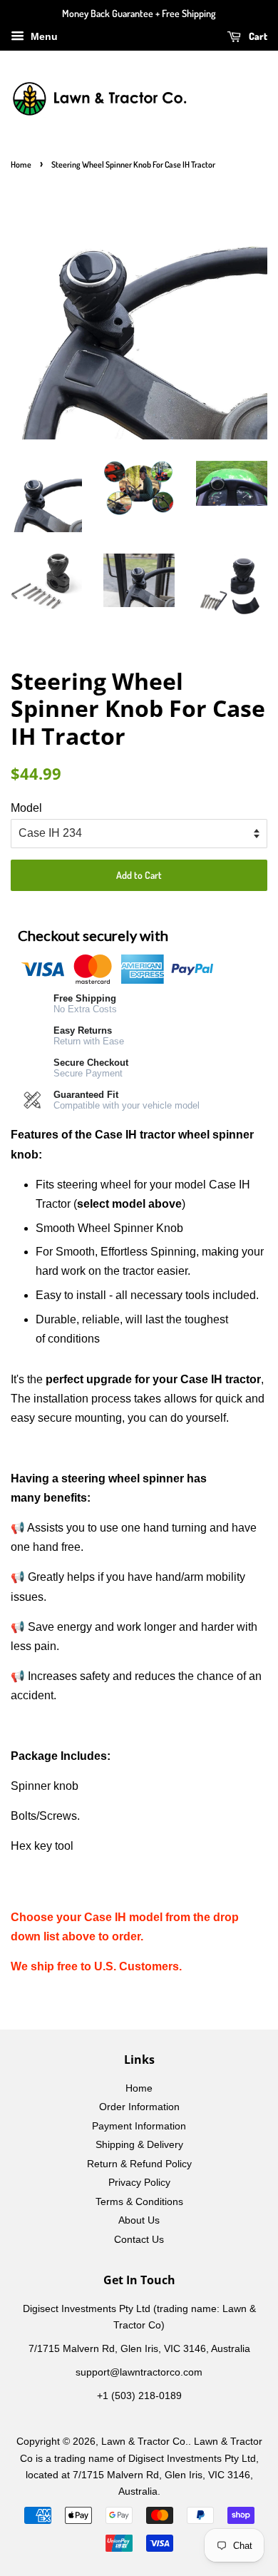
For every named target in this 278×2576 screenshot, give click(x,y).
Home (21, 164)
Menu (43, 36)
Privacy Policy (139, 2183)
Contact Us (139, 2240)
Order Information (139, 2107)
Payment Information (139, 2126)
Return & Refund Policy (139, 2164)
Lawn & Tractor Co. (145, 2442)
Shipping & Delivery (139, 2145)
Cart (257, 36)
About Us (139, 2220)
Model (26, 808)
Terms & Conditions (139, 2202)
